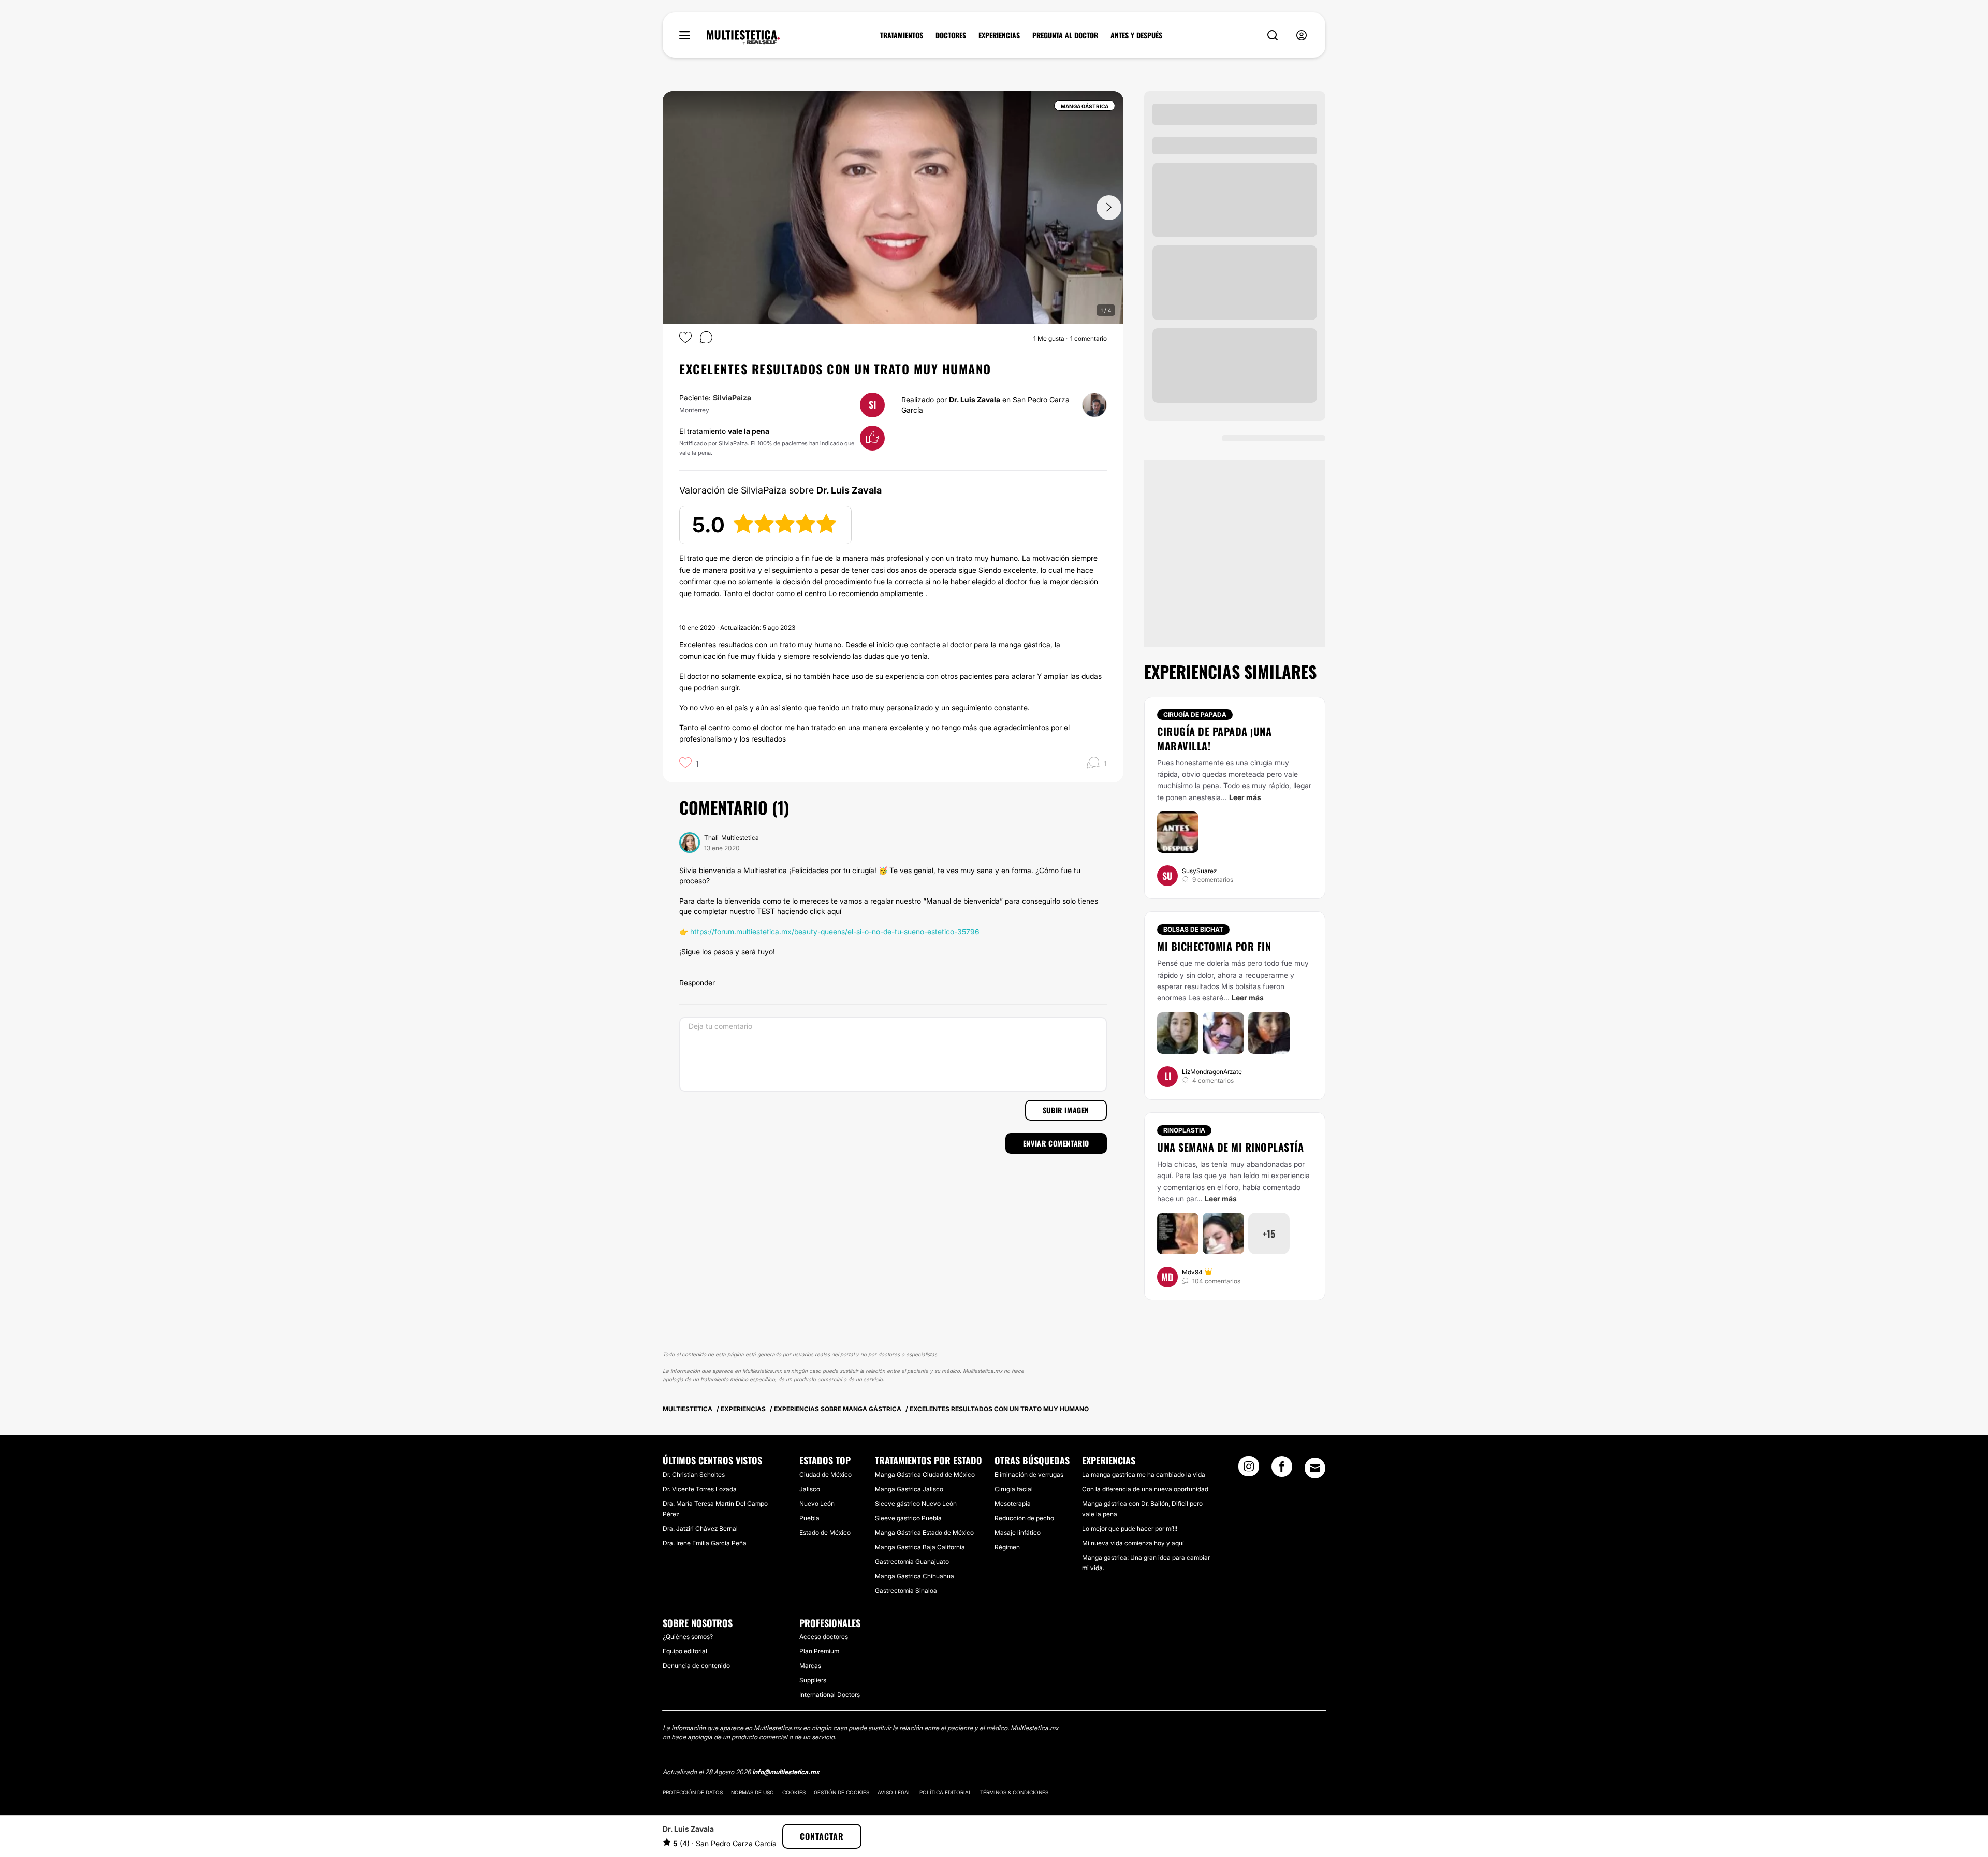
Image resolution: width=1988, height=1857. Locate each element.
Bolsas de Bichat (1193, 929)
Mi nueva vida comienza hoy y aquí (1133, 1543)
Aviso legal (894, 1792)
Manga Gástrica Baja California (920, 1547)
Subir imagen (1066, 1110)
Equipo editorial (685, 1651)
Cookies (794, 1792)
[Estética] (743, 37)
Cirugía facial (1014, 1489)
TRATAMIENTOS (902, 35)
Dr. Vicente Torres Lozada (700, 1489)
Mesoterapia (1013, 1504)
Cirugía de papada (1195, 714)
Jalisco (810, 1489)
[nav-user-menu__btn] (1302, 35)
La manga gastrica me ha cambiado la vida (1144, 1475)
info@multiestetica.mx (786, 1772)
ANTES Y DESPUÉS (1136, 35)
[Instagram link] (1249, 1470)
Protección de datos (693, 1792)
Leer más (1245, 797)
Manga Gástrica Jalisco (909, 1489)
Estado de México (825, 1533)
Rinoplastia (1184, 1130)
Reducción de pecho (1024, 1518)
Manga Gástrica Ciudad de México (925, 1475)
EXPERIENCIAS (999, 35)
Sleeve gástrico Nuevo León (916, 1504)
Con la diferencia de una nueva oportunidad (1145, 1489)
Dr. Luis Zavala (975, 400)
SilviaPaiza (732, 397)
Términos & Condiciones (1014, 1792)
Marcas (810, 1666)
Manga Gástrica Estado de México (924, 1533)
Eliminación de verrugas (1029, 1475)
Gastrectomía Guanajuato (912, 1562)
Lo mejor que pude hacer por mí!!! (1130, 1528)
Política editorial (946, 1792)
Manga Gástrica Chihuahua (915, 1576)
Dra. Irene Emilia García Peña (705, 1543)
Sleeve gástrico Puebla (908, 1518)
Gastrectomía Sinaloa (906, 1591)
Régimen (1007, 1547)
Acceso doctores (824, 1637)
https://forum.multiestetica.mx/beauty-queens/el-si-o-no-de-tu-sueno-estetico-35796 (835, 931)
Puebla (809, 1518)
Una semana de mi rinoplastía (1230, 1147)
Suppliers (813, 1680)
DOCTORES (951, 35)
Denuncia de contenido (696, 1666)
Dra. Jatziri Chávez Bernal (700, 1528)
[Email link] (1315, 1468)
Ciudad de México (825, 1475)
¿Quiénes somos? (688, 1637)
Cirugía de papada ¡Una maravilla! (1214, 738)
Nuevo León (817, 1504)
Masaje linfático (1018, 1533)
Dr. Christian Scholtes (694, 1475)
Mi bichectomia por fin (1214, 946)
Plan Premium (819, 1651)
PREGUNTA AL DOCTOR (1065, 35)
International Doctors (830, 1695)
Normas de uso (752, 1792)
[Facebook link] (1282, 1470)
